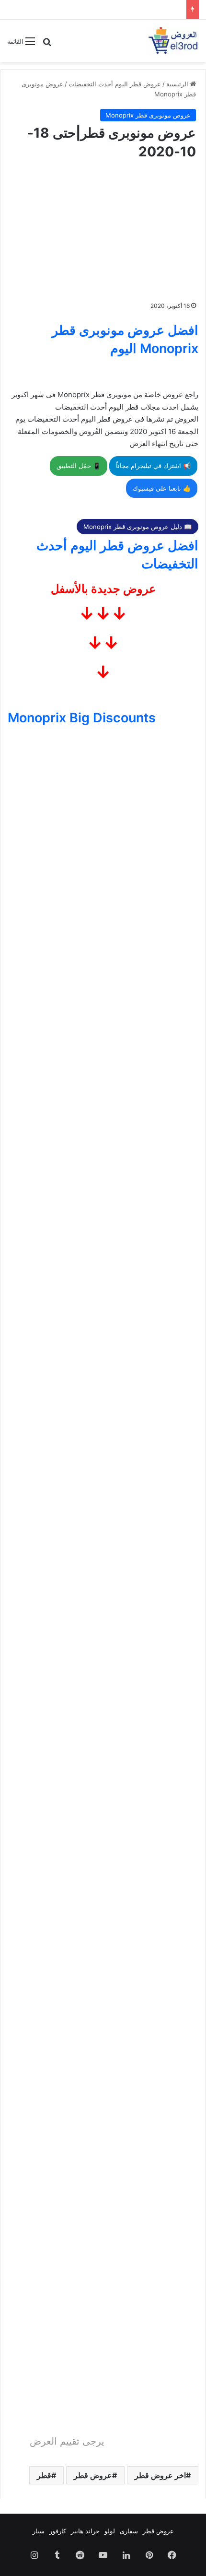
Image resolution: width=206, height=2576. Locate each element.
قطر (44, 2475)
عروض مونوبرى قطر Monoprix (148, 115)
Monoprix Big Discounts (82, 718)
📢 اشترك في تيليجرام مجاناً (153, 466)
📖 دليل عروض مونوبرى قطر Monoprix (137, 527)
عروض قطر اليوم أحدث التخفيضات (115, 84)
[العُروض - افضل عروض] (172, 41)
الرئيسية (178, 84)
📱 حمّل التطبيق (79, 466)
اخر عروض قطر (160, 2475)
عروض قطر (93, 2475)
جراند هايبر (85, 2531)
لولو (110, 2531)
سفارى (129, 2531)
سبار (39, 2531)
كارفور (58, 2531)
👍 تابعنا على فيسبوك (162, 488)
